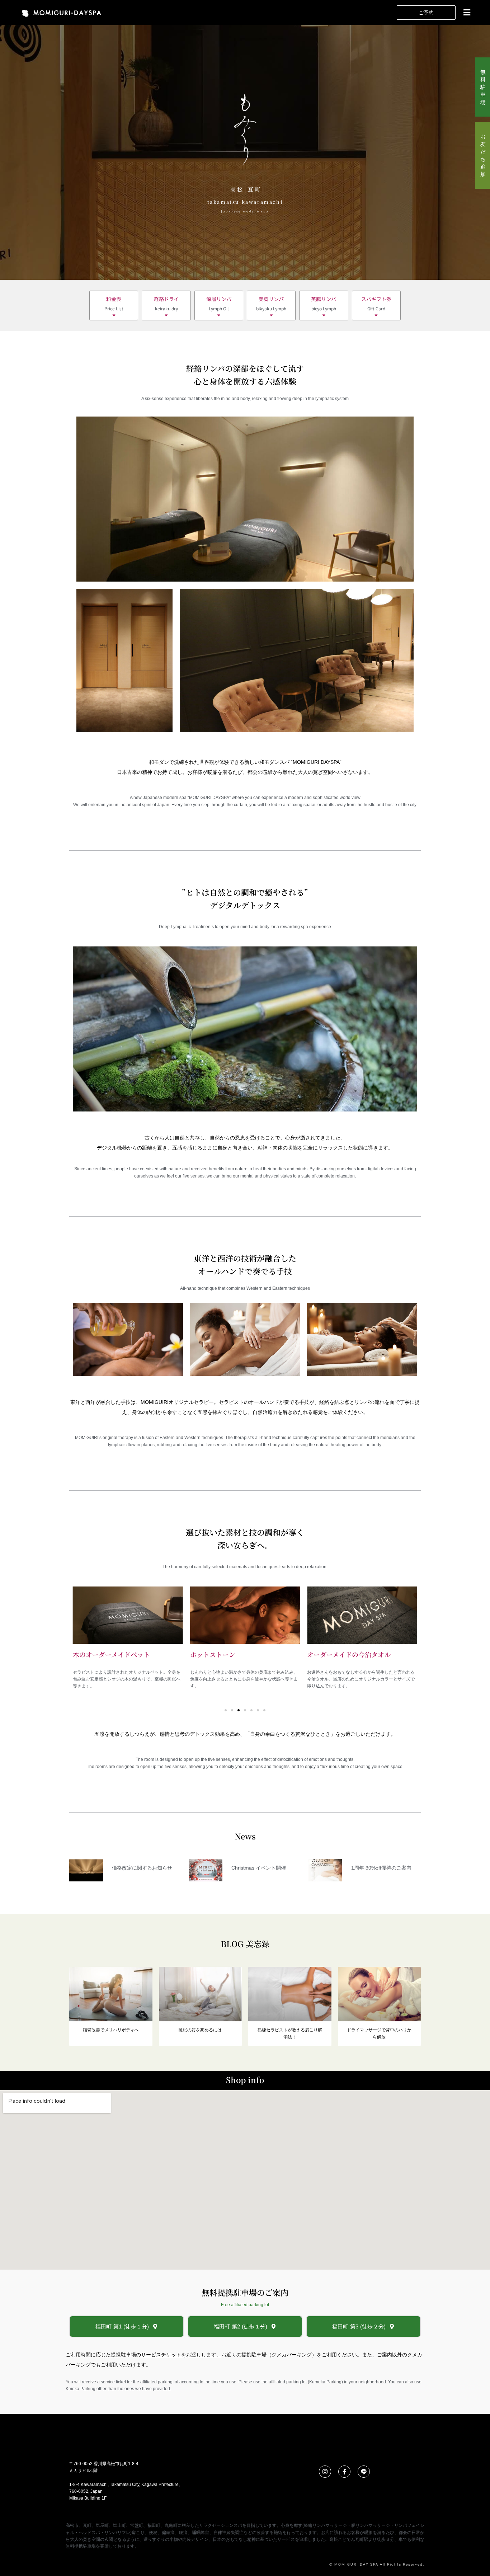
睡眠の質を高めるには (200, 2030)
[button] (466, 12)
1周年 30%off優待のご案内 (381, 1868)
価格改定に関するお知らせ (142, 1868)
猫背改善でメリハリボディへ (111, 2030)
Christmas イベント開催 (259, 1868)
